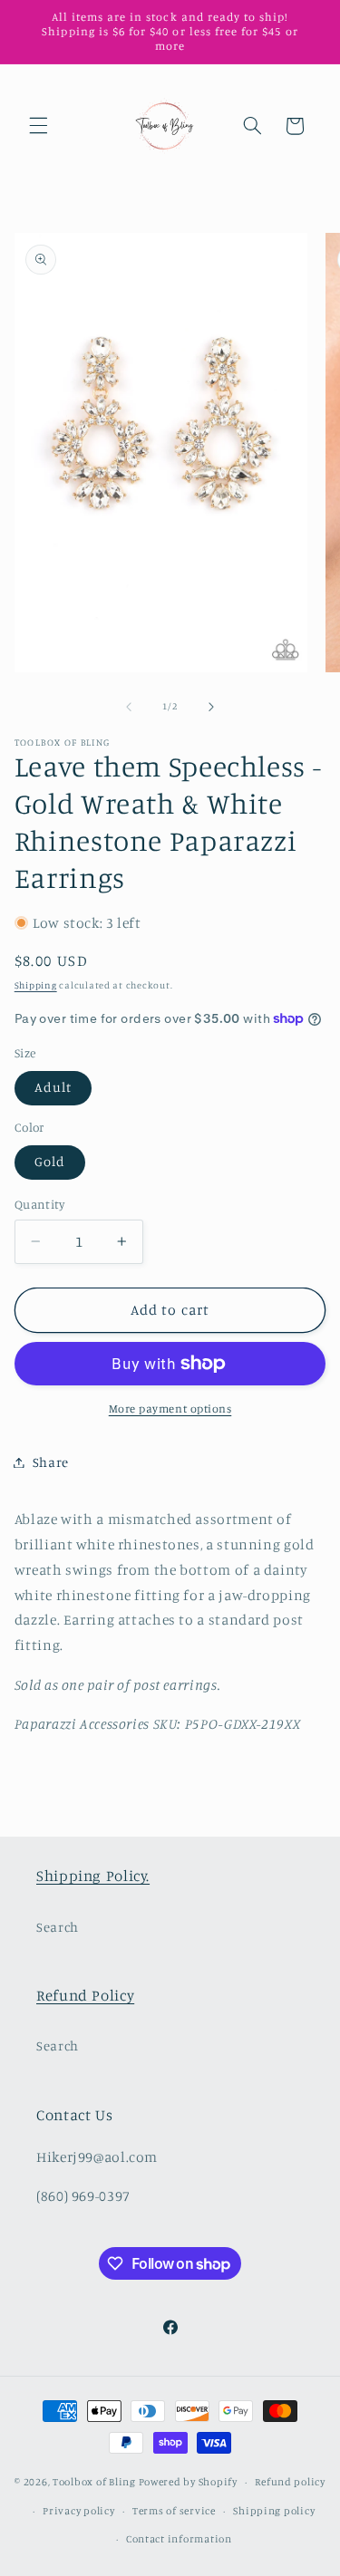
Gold (50, 1161)
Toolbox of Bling (94, 2482)
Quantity (39, 1204)
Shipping (36, 985)
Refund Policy (85, 1995)
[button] (38, 126)
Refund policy (290, 2482)
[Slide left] (129, 707)
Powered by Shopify (188, 2482)
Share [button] (51, 1462)
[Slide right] (211, 707)
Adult (53, 1087)
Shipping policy (274, 2511)
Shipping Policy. (93, 1876)
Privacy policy (78, 2511)
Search (58, 1927)
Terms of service (174, 2511)
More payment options (170, 1409)
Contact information (179, 2539)
